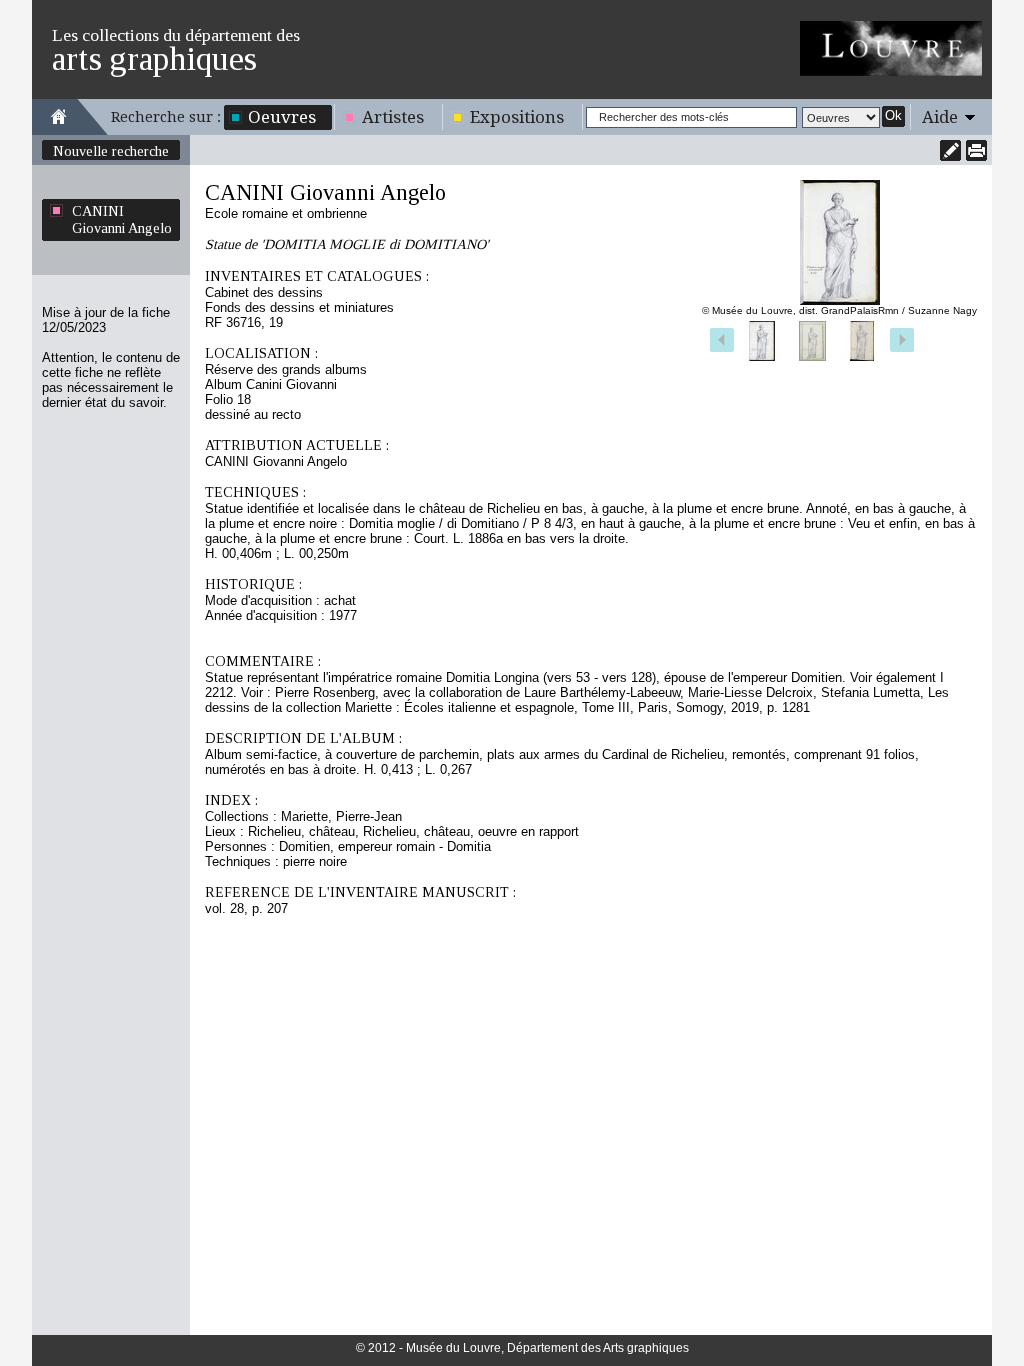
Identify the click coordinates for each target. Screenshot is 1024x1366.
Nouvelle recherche (111, 151)
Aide (940, 117)
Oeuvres (282, 117)
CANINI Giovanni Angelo (122, 219)
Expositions (517, 117)
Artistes (393, 117)
